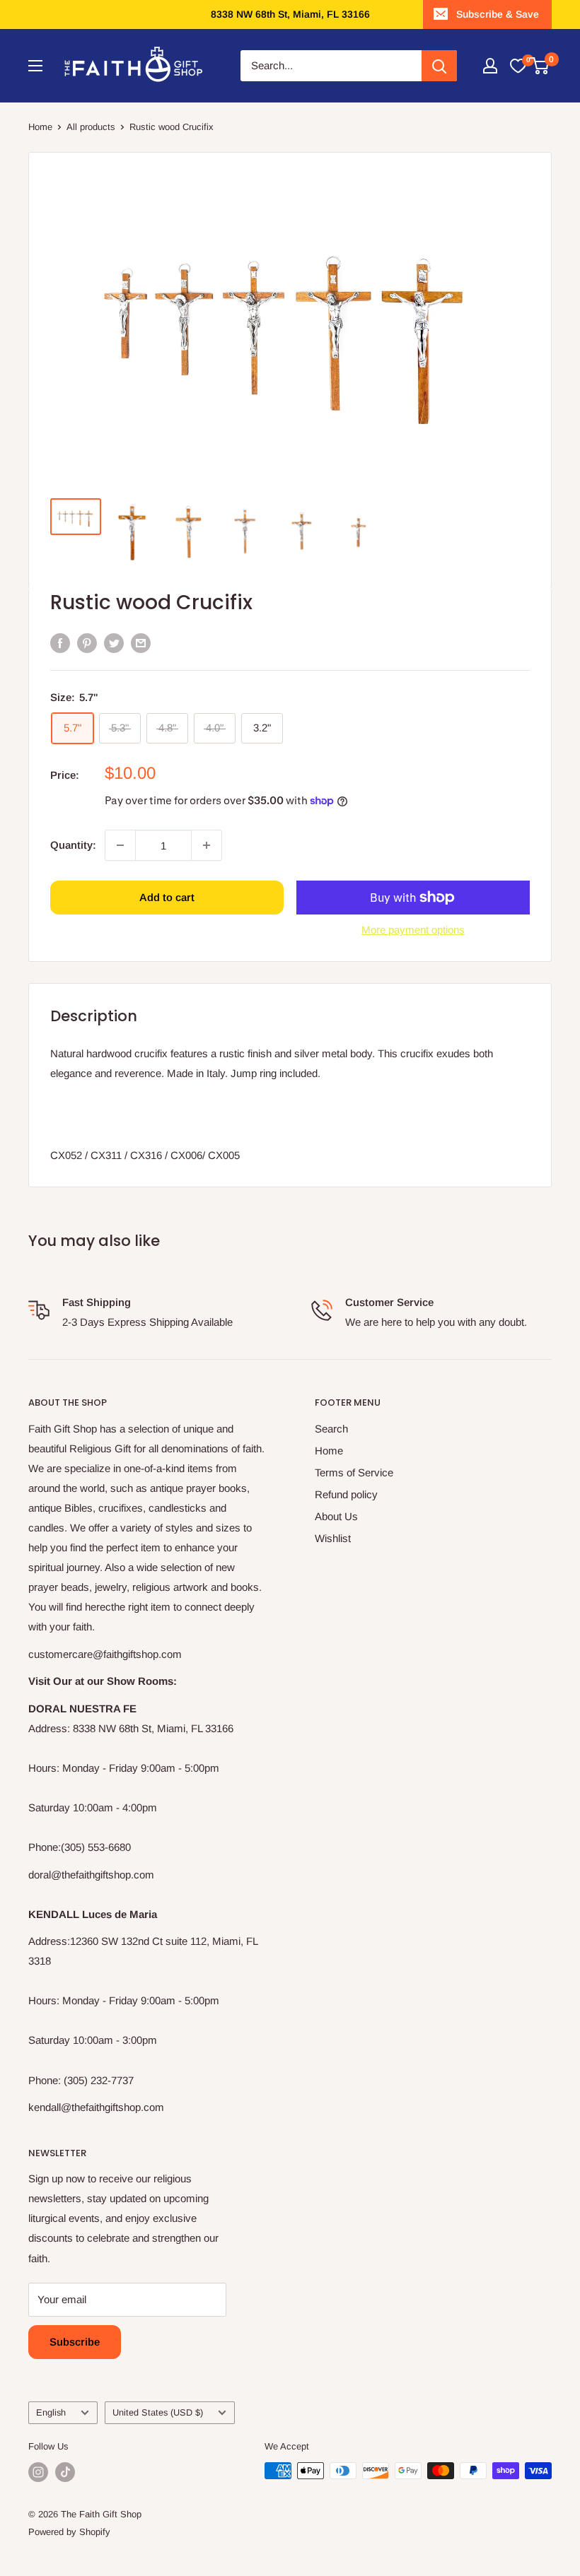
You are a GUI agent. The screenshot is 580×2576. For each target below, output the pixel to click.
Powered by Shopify (69, 2532)
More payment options (413, 930)
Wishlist (333, 1538)
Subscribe (75, 2342)
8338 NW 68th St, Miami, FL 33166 (290, 14)
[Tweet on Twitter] (114, 643)
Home (40, 127)
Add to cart (167, 897)
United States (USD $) (158, 2412)
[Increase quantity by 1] (207, 845)
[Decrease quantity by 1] (120, 845)
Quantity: (73, 845)
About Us (336, 1516)
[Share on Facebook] (60, 643)
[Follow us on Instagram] (38, 2472)
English (51, 2412)
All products (91, 127)
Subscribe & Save (498, 14)
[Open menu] (35, 66)
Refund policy (346, 1494)
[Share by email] (141, 643)
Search (331, 1429)
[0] (518, 66)
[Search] (439, 66)
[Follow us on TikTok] (65, 2472)
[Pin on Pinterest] (87, 643)
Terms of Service (354, 1472)
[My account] (490, 66)
